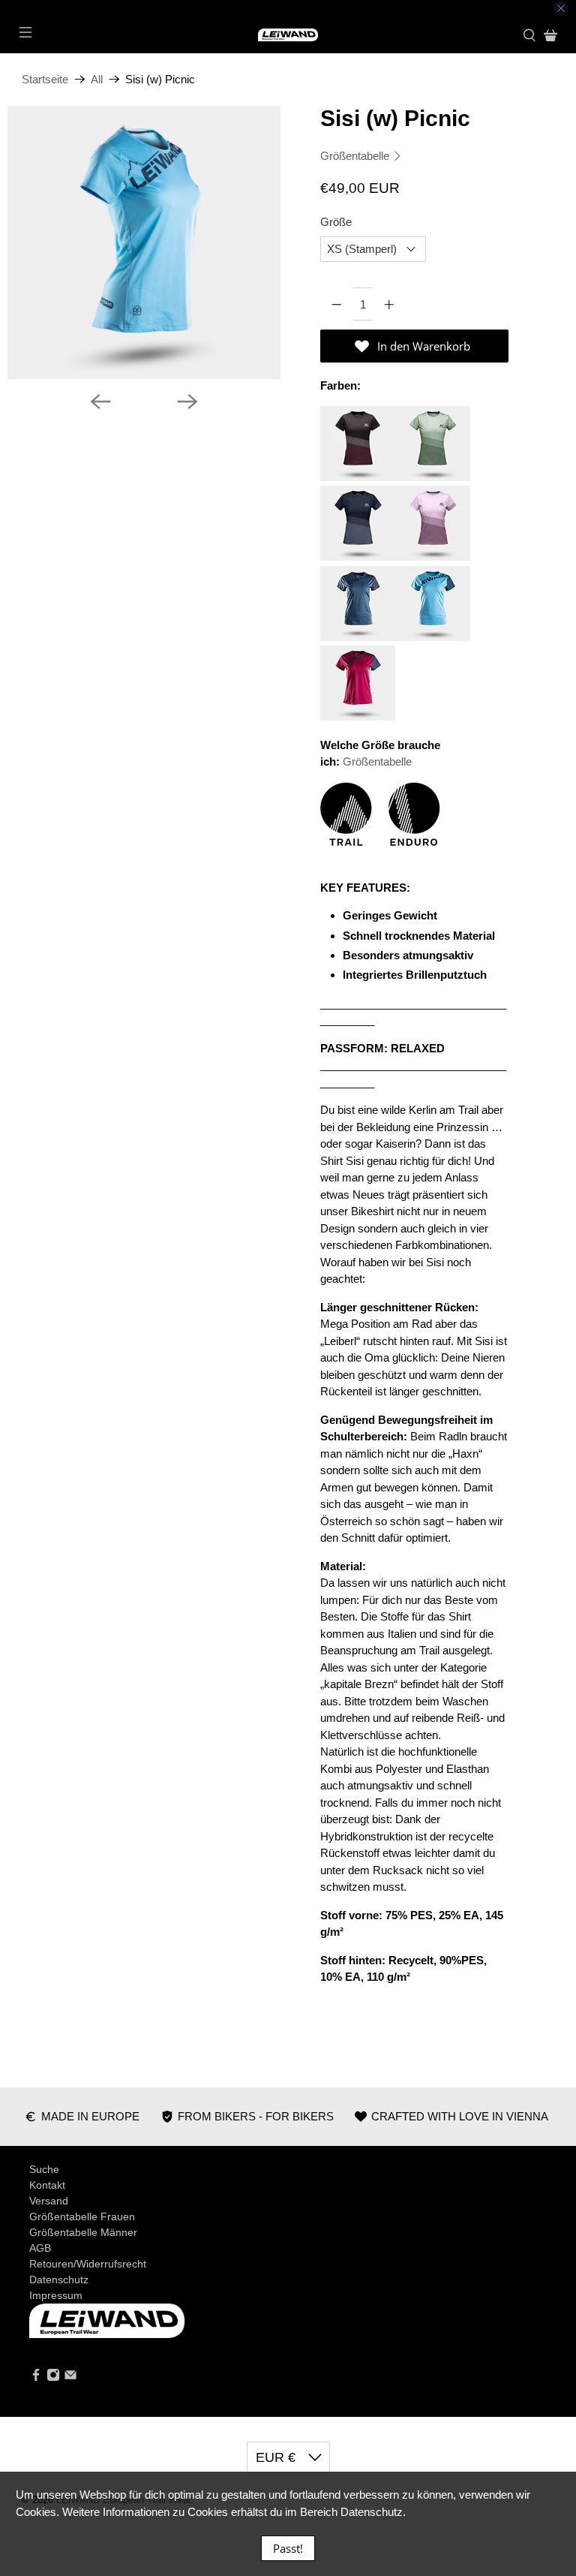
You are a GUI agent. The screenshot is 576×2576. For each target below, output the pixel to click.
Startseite (45, 79)
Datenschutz (59, 2280)
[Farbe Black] (358, 477)
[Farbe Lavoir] (358, 557)
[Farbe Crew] (358, 637)
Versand (49, 2201)
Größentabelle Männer (83, 2232)
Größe (336, 222)
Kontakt (47, 2185)
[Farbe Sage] (433, 477)
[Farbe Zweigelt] (358, 716)
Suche (44, 2169)
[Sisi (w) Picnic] (161, 242)
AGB (40, 2248)
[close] (561, 8)
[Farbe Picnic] (433, 637)
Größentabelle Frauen (82, 2216)
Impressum (56, 2295)
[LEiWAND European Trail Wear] (288, 35)
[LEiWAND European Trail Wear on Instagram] (53, 2378)
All (97, 79)
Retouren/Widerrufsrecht (88, 2264)
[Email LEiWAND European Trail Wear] (70, 2378)
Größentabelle (356, 156)
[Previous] (100, 402)
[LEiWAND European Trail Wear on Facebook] (36, 2378)
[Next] (187, 402)
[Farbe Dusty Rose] (433, 557)
